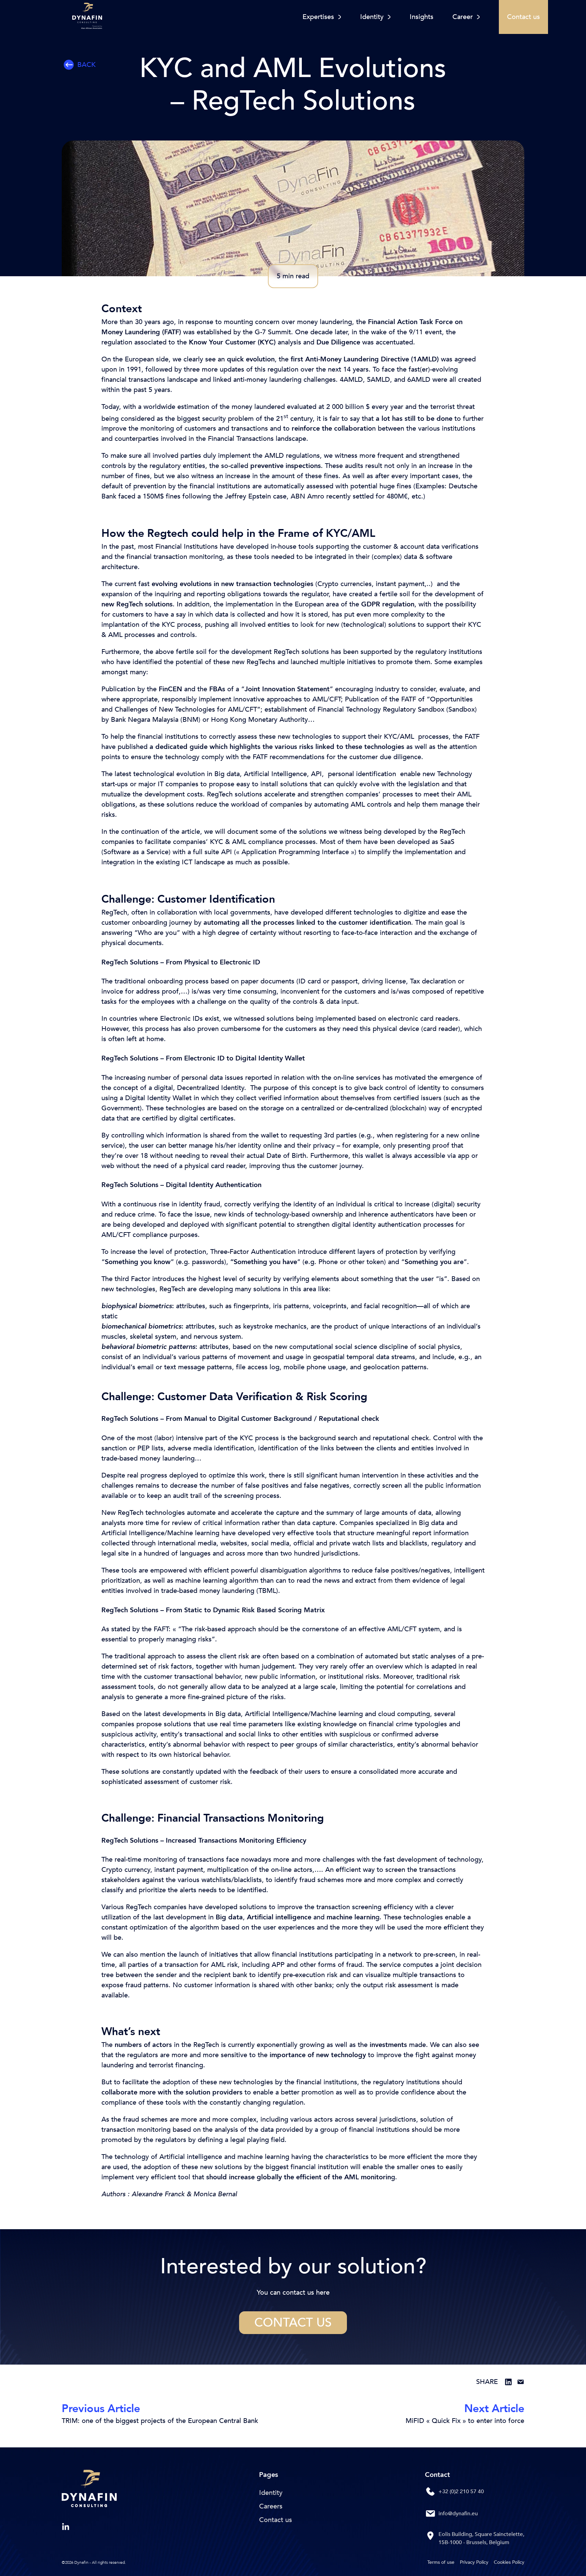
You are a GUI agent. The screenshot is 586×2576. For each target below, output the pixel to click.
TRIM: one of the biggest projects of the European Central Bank (160, 2421)
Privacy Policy (474, 2562)
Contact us (293, 2323)
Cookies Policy (509, 2562)
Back (86, 65)
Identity (271, 2493)
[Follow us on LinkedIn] (66, 2527)
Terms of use (441, 2562)
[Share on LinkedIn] (508, 2382)
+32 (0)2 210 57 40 (461, 2492)
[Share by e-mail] (521, 2382)
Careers (271, 2506)
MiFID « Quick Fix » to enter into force (465, 2421)
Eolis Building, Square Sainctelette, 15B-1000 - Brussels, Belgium (481, 2538)
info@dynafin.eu (458, 2514)
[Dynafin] (89, 2490)
